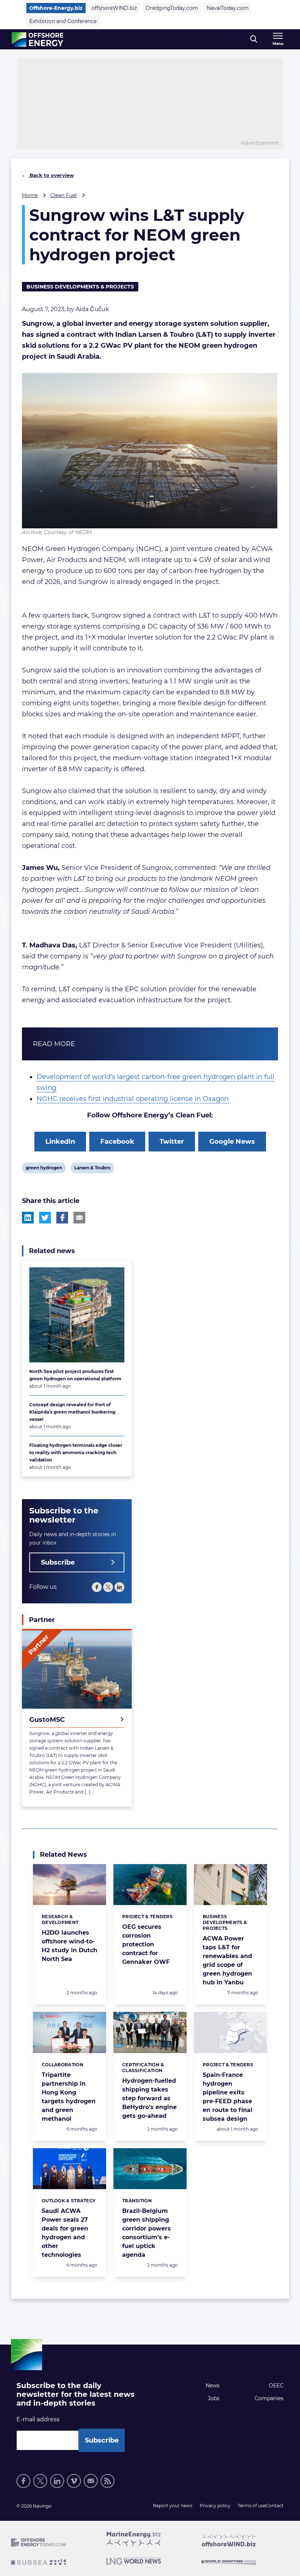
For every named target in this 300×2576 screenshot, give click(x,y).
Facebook (117, 1142)
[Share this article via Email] (79, 1218)
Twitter (172, 1142)
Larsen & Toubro (92, 1169)
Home (30, 195)
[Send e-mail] (91, 2481)
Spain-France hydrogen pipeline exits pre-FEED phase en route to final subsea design (228, 2097)
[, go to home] (37, 39)
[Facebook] (97, 1587)
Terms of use (252, 2506)
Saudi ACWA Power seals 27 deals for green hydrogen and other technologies (65, 2233)
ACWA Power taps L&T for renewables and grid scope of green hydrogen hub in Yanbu (227, 1960)
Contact (275, 2506)
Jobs (214, 2398)
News (213, 2385)
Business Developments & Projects (80, 287)
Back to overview (51, 175)
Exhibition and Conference (63, 21)
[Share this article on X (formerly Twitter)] (45, 1218)
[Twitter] (108, 1587)
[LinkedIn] (119, 1587)
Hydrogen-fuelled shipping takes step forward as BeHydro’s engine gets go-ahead (149, 2098)
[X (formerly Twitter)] (40, 2481)
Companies (269, 2398)
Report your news (173, 2506)
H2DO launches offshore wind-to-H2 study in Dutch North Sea (70, 1946)
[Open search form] (254, 39)
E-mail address (38, 2419)
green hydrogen (44, 1169)
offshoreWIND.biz (114, 8)
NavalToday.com (228, 8)
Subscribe (58, 1562)
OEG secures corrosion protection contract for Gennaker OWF (146, 1944)
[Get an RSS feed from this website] (108, 2481)
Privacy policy (215, 2506)
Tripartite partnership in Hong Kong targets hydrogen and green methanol (69, 2097)
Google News (232, 1142)
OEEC (276, 2385)
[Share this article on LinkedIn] (28, 1218)
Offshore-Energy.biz (56, 8)
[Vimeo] (74, 2481)
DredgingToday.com (172, 8)
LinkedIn (60, 1142)
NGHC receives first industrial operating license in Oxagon (133, 1099)
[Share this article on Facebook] (62, 1218)
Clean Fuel (63, 195)
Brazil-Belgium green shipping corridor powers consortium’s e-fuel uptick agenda (147, 2233)
